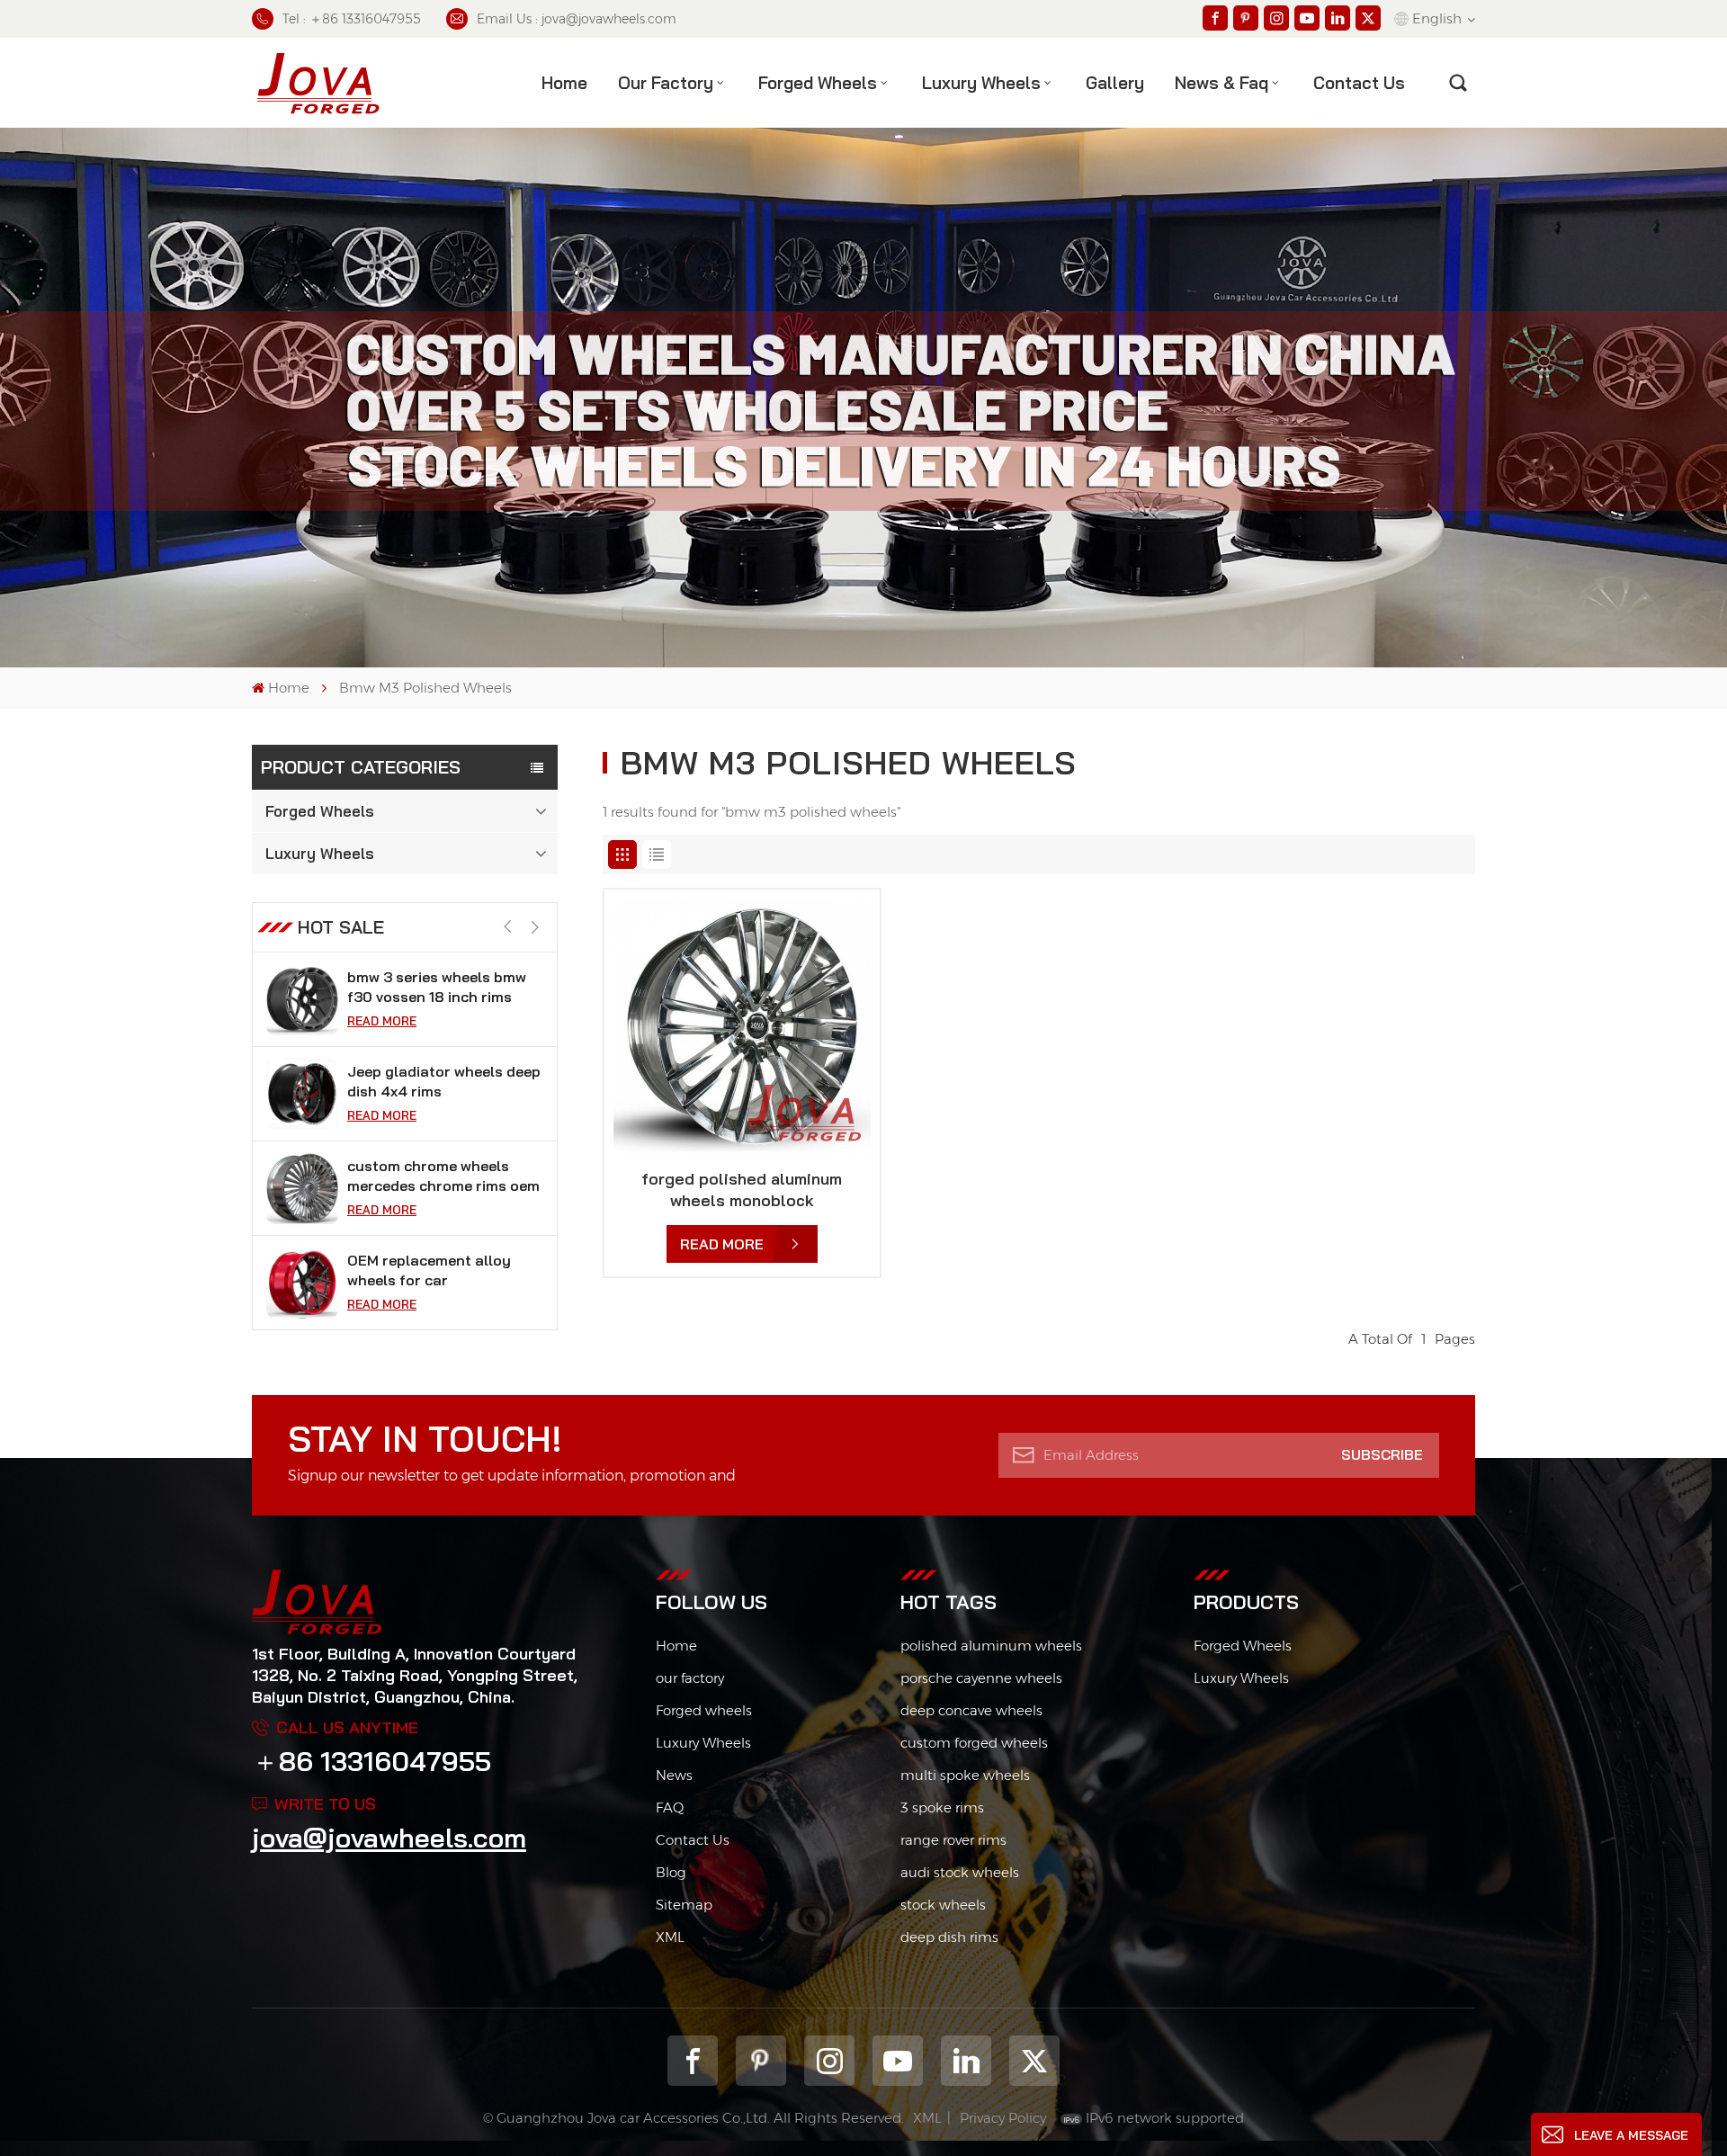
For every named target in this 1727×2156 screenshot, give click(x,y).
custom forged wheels (974, 1743)
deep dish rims (949, 1937)
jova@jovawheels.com (389, 1838)
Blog (671, 1872)
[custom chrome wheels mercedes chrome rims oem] (302, 1188)
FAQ (670, 1807)
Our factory (666, 83)
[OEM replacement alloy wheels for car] (302, 1283)
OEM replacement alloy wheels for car (429, 1270)
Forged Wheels (818, 83)
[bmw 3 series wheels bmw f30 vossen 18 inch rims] (302, 999)
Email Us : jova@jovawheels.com (577, 19)
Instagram (829, 2061)
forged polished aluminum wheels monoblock (742, 1190)
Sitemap (684, 1905)
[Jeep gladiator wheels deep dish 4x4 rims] (302, 1094)
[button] (535, 928)
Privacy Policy (1003, 2118)
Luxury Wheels (981, 83)
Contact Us (693, 1840)
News (674, 1775)
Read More (382, 1021)
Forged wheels (704, 1710)
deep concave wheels (971, 1710)
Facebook (693, 2061)
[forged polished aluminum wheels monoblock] (742, 1027)
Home (564, 83)
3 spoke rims (942, 1807)
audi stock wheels (960, 1872)
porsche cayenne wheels (981, 1678)
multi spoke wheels (965, 1775)
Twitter (1034, 2061)
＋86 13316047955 (371, 1761)
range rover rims (953, 1840)
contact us (1359, 83)
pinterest (761, 2061)
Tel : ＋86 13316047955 (352, 19)
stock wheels (943, 1905)
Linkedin (966, 2061)
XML (670, 1937)
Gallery (1115, 83)
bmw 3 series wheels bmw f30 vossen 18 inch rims (437, 987)
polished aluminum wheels (991, 1646)
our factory (690, 1678)
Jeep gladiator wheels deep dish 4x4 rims (444, 1081)
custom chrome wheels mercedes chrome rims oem (443, 1176)
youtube (898, 2061)
